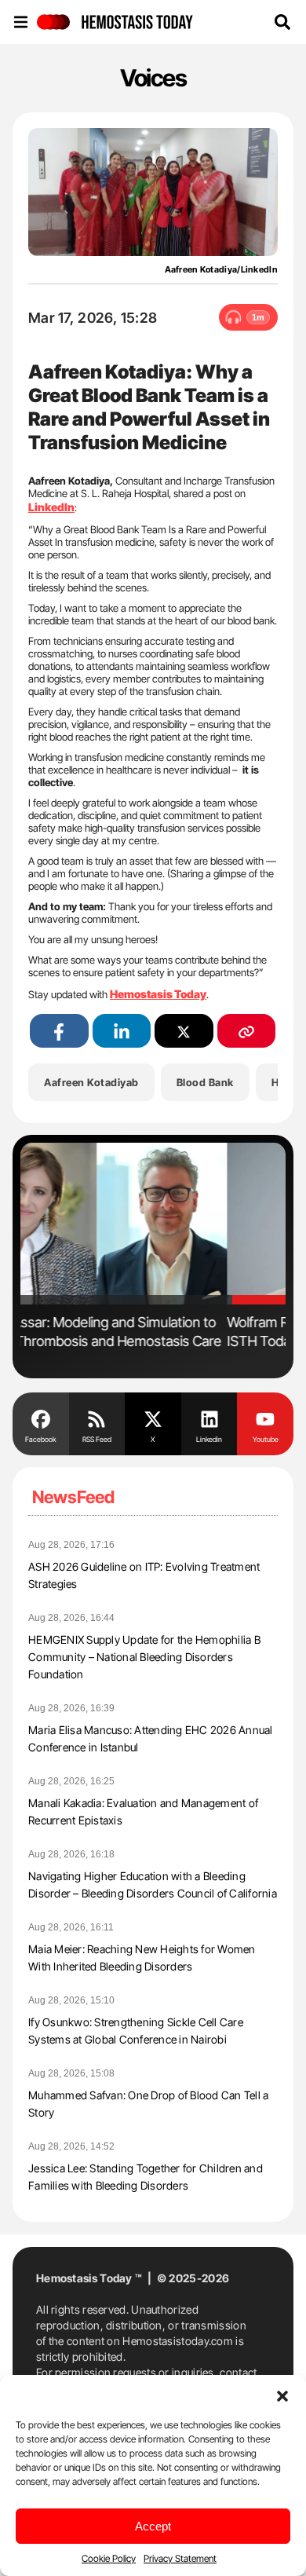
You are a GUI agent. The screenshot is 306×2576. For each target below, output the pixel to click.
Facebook (40, 1439)
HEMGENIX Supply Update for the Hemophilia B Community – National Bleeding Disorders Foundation (144, 1657)
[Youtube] (265, 1418)
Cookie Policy (109, 2558)
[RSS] (97, 1418)
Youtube (266, 1439)
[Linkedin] (209, 1418)
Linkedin (209, 1439)
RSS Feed (97, 1439)
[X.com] (153, 1418)
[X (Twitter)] (184, 1031)
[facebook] (59, 1031)
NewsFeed (73, 1497)
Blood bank (205, 1082)
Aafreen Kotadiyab (91, 1082)
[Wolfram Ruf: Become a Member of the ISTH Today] (153, 1224)
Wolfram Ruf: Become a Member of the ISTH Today (138, 1332)
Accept (153, 2526)
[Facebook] (41, 1418)
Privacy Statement (180, 2558)
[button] (282, 2395)
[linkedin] (122, 1031)
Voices (153, 78)
